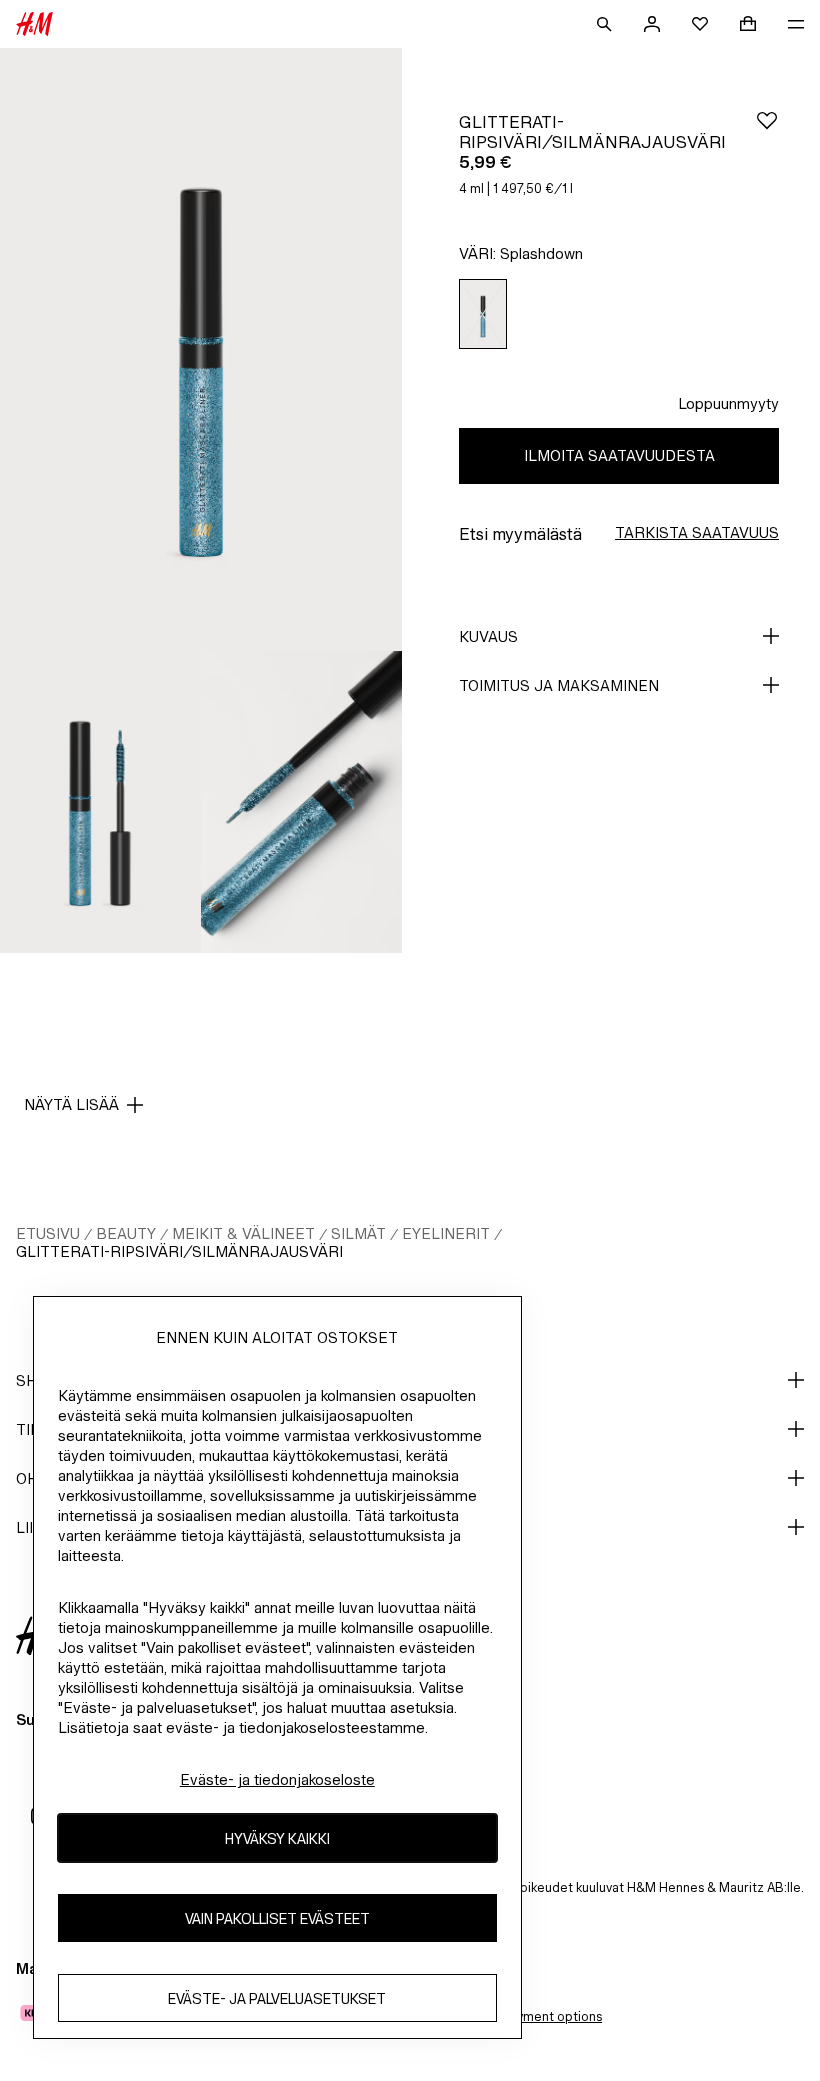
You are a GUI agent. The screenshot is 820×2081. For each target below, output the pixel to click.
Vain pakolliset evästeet (277, 1918)
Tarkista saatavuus (697, 532)
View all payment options (527, 2016)
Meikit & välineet (243, 1233)
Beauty (126, 1233)
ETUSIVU (48, 1233)
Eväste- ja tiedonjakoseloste (277, 1779)
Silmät (358, 1233)
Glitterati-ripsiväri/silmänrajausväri (179, 1251)
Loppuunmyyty (728, 403)
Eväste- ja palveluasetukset (277, 1998)
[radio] (483, 314)
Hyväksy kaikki (277, 1838)
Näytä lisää (71, 1104)
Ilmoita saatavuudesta (619, 455)
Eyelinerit (446, 1233)
